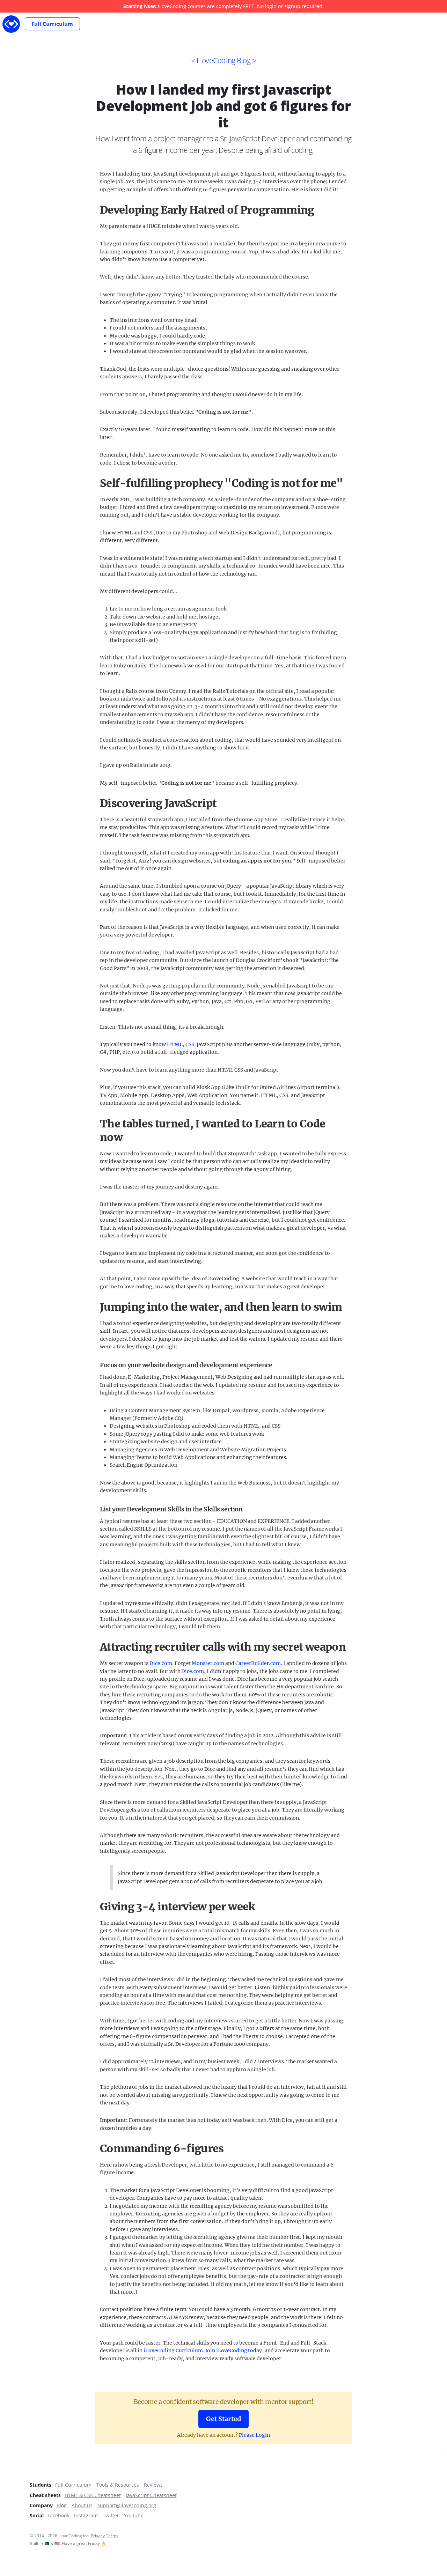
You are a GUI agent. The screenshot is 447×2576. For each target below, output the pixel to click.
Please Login (254, 2435)
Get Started (223, 2419)
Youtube (134, 2515)
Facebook (58, 2515)
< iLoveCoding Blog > (224, 60)
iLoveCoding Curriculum (173, 2351)
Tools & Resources (118, 2485)
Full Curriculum (52, 24)
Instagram (86, 2515)
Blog (62, 2505)
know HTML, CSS (173, 1044)
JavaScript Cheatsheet (151, 2495)
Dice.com (161, 1663)
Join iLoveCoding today (234, 2351)
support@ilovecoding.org (127, 2505)
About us (82, 2505)
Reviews (153, 2485)
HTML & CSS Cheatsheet (93, 2495)
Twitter (111, 2515)
